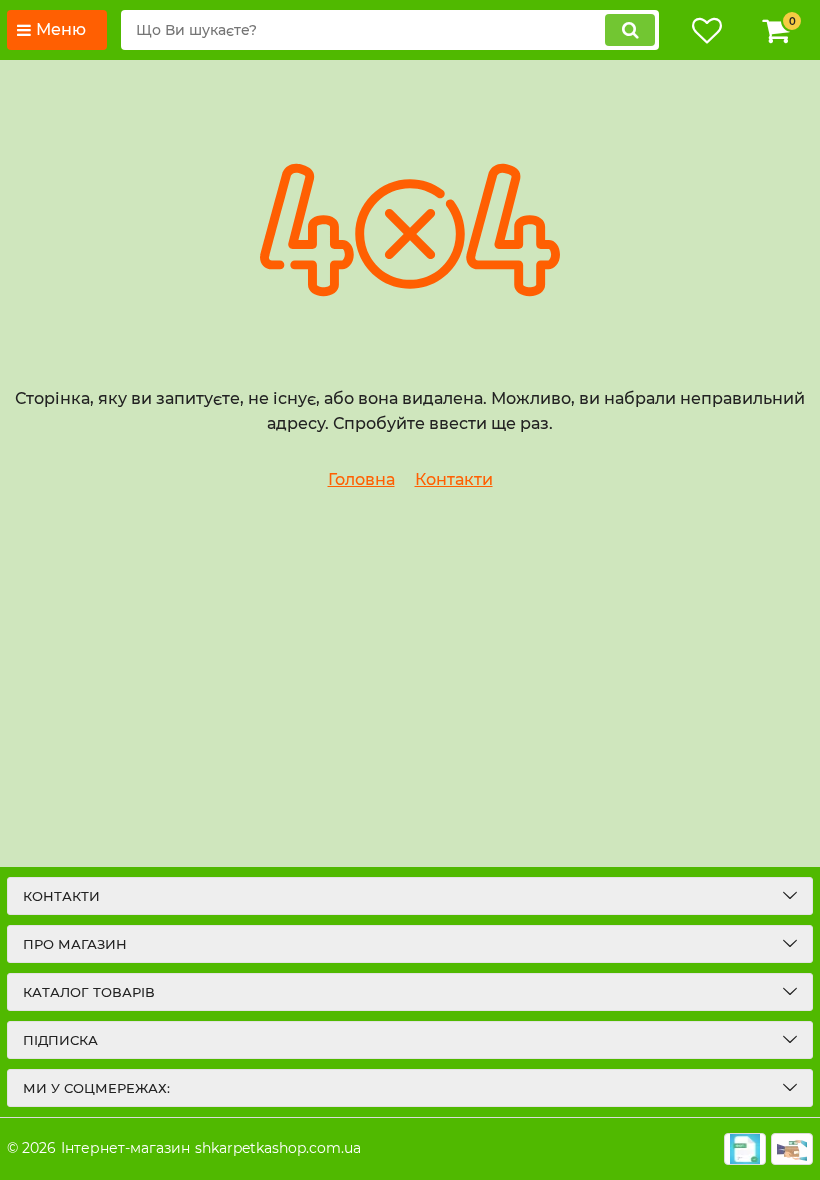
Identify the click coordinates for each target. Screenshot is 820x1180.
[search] (630, 30)
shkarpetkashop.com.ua (278, 1148)
